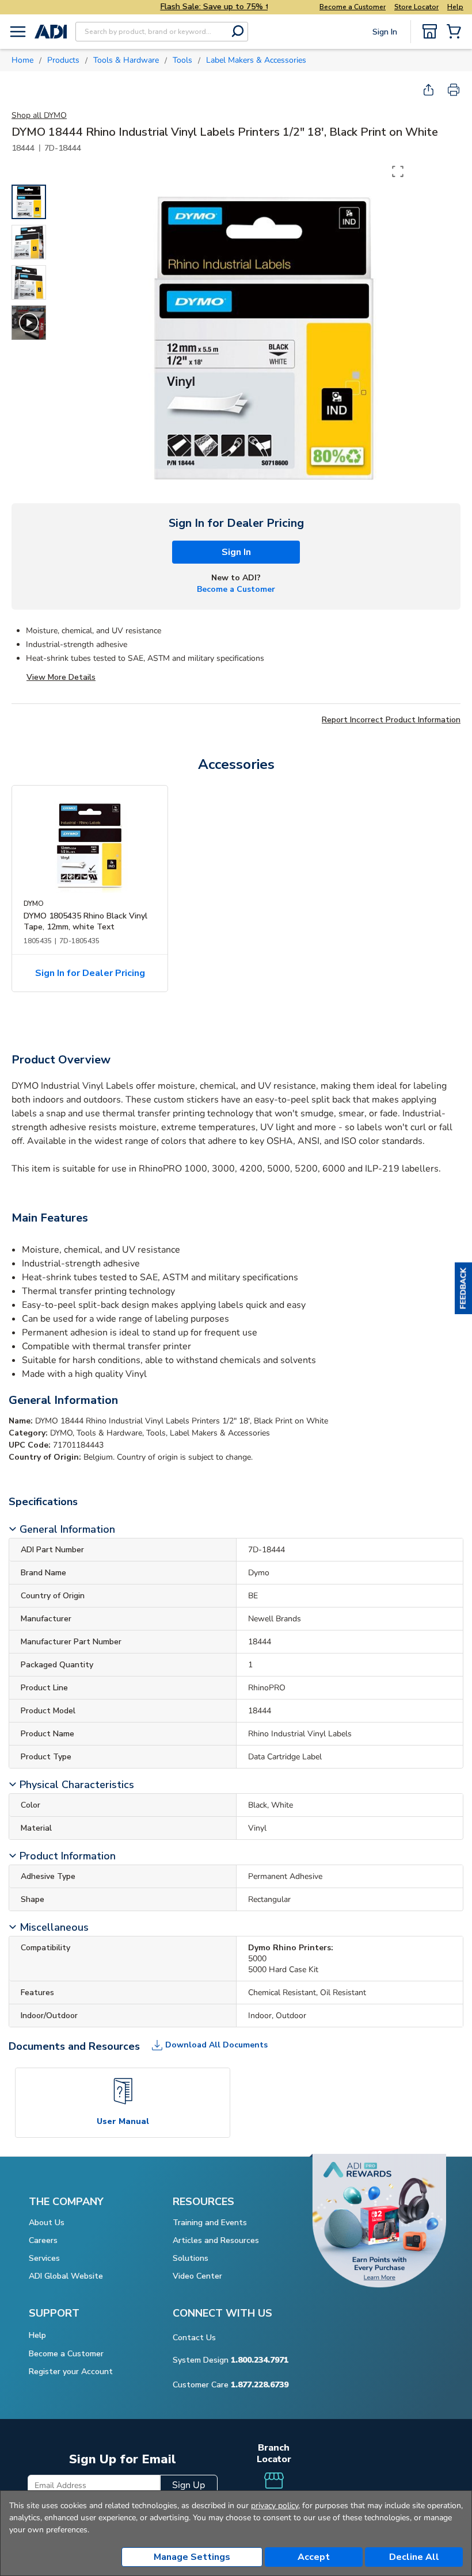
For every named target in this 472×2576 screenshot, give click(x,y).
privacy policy (275, 2506)
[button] (463, 1288)
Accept (314, 2557)
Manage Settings (192, 2557)
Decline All (414, 2557)
